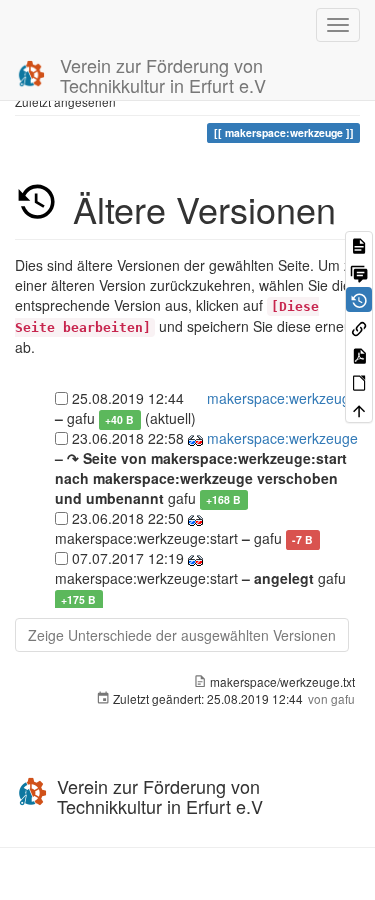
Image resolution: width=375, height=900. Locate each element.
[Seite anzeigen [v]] (359, 244)
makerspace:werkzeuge (282, 398)
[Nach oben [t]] (359, 409)
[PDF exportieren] (359, 354)
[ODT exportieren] (359, 381)
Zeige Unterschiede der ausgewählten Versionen (182, 635)
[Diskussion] (359, 271)
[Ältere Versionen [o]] (359, 299)
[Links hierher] (359, 326)
